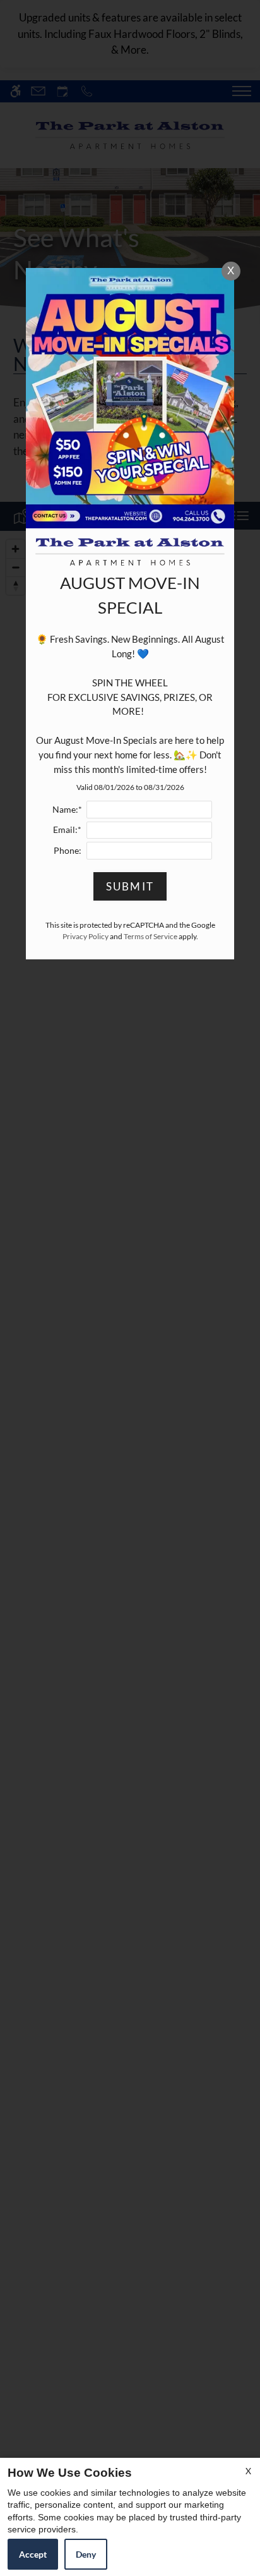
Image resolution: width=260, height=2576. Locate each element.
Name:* (67, 810)
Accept (33, 2554)
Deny (86, 2554)
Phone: (68, 851)
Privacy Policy (86, 936)
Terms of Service (151, 936)
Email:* (67, 830)
